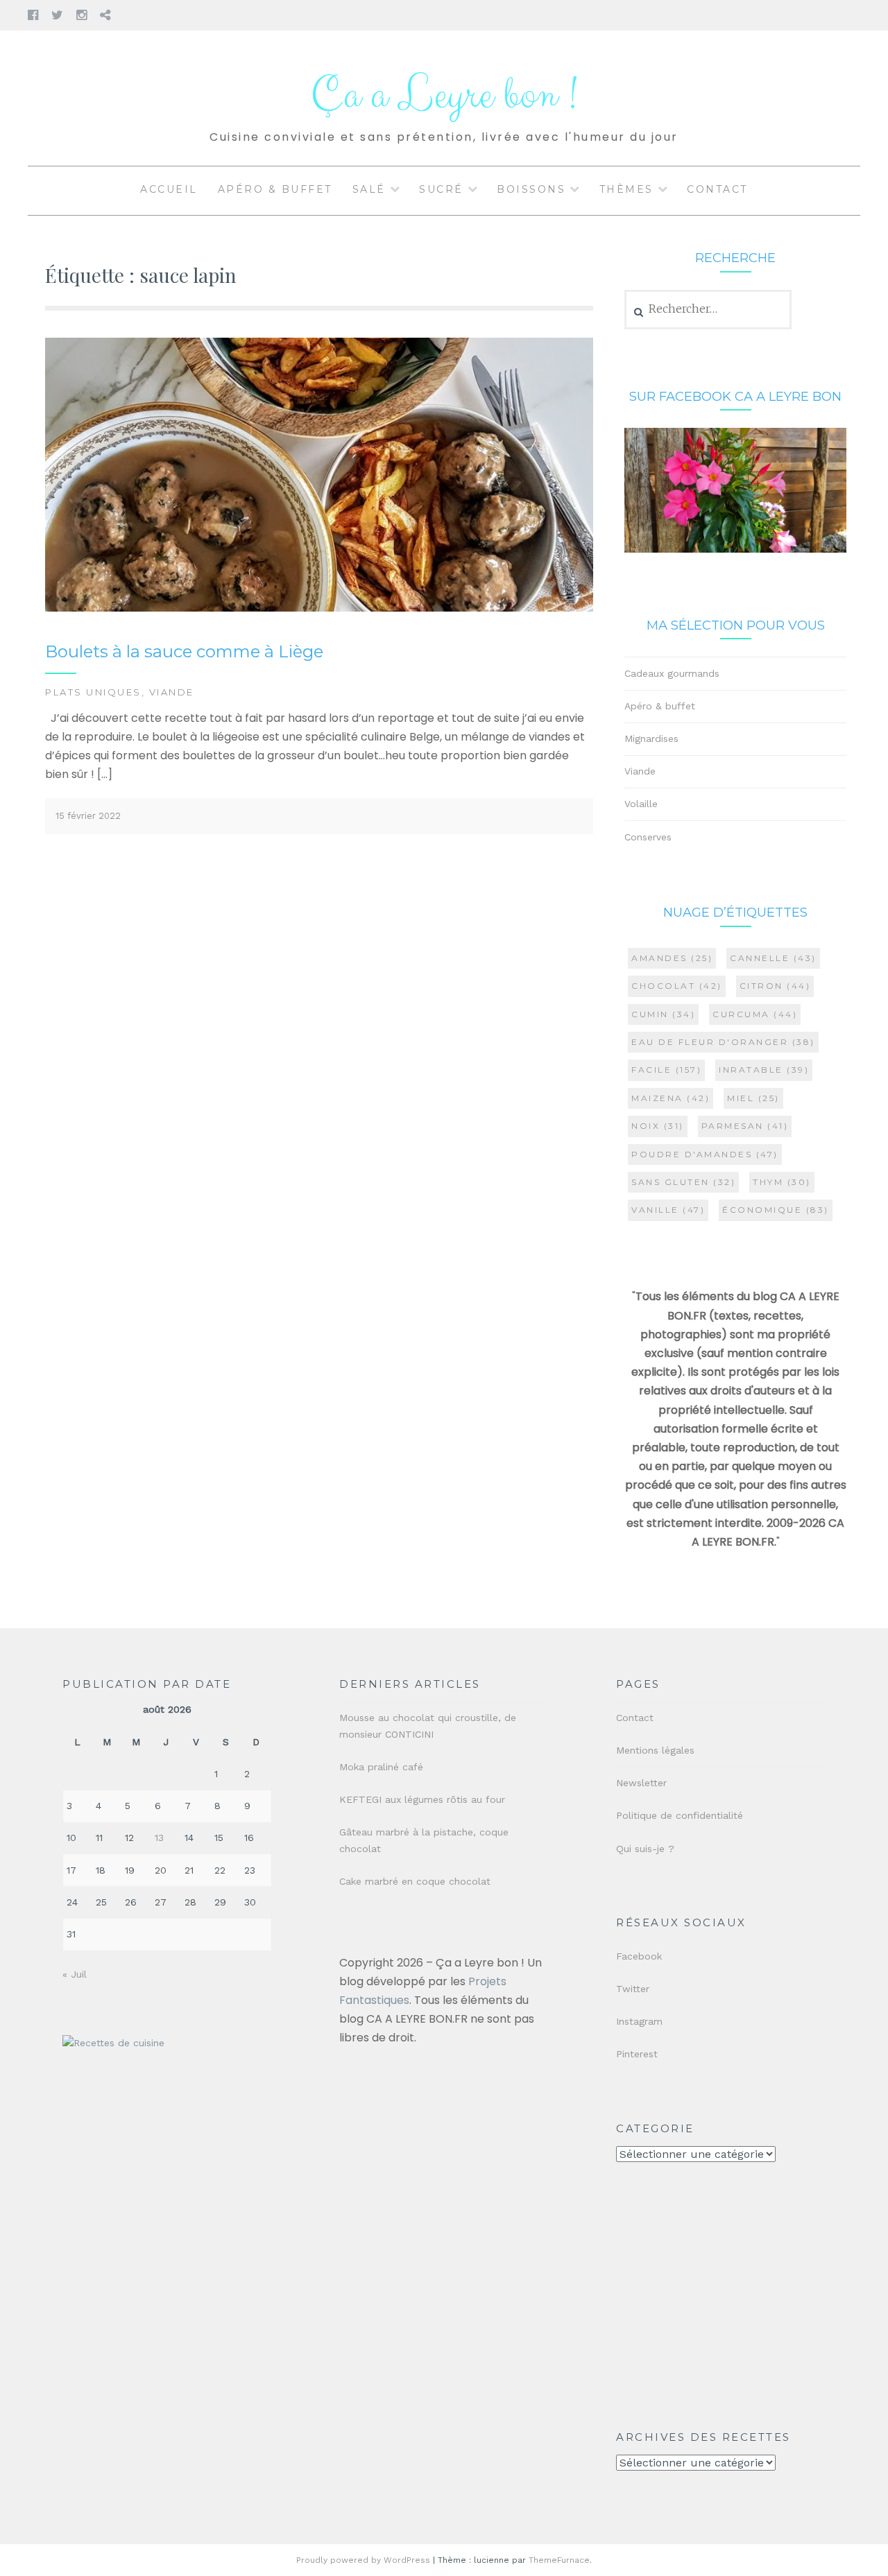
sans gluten (683, 1182)
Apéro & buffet (275, 189)
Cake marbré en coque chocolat (415, 1881)
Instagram (639, 2021)
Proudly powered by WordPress (363, 2560)
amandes (672, 958)
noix (658, 1126)
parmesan (745, 1126)
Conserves (648, 837)
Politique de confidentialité (680, 1815)
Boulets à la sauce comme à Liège (184, 651)
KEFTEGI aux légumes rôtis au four (422, 1799)
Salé (369, 189)
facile (666, 1070)
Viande (172, 692)
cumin (663, 1014)
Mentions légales (655, 1750)
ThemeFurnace (559, 2560)
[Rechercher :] (708, 309)
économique (776, 1210)
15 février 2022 (88, 816)
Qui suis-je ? (645, 1849)
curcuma (755, 1014)
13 (159, 1838)
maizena (671, 1098)
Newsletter (641, 1783)
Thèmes (626, 189)
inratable (764, 1070)
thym (782, 1182)
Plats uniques (93, 692)
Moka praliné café (381, 1767)
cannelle (773, 958)
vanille (668, 1210)
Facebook (639, 1956)
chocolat (677, 986)
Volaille (641, 804)
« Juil (75, 1974)
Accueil (169, 189)
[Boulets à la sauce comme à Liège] (319, 608)
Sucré (441, 189)
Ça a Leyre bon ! (444, 95)
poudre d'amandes (705, 1154)
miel (753, 1098)
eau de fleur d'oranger (723, 1042)
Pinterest (637, 2054)
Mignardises (651, 738)
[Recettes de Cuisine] (113, 2043)
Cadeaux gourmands (672, 673)
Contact (717, 189)
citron (775, 986)
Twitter (633, 1989)
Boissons (531, 189)
